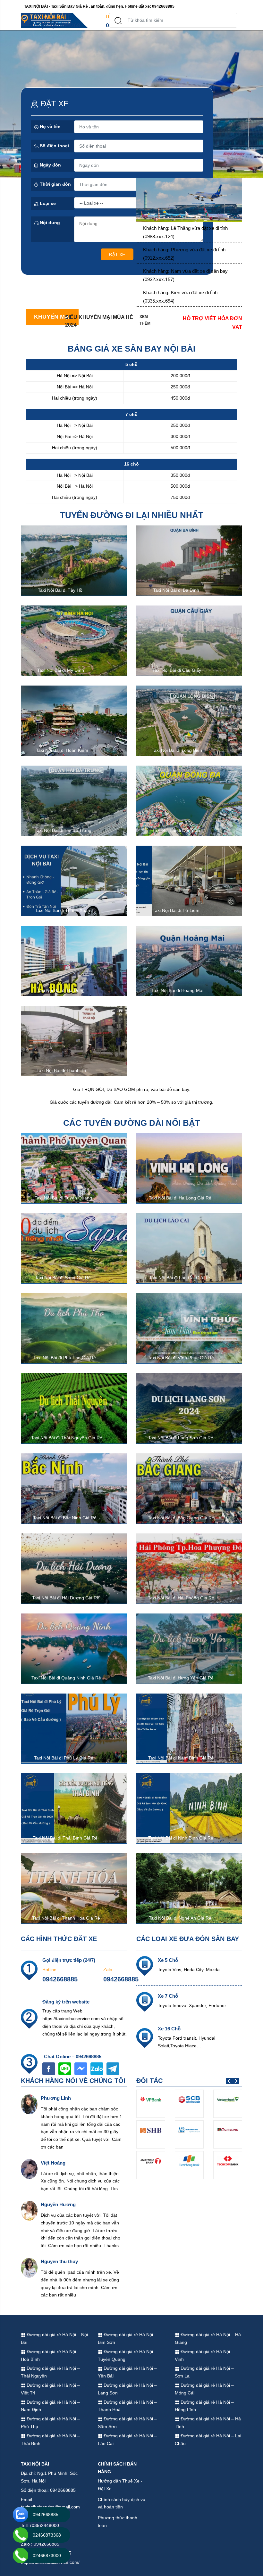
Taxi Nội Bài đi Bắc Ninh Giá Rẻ (65, 1518)
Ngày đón (50, 165)
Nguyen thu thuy (59, 2261)
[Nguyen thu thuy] (29, 2267)
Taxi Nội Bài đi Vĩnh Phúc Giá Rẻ (181, 1358)
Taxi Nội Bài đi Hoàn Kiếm (62, 750)
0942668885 (60, 1979)
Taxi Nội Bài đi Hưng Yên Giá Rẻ (181, 1678)
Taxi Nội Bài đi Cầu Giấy (177, 670)
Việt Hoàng (53, 2163)
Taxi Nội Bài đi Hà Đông (61, 990)
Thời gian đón (55, 184)
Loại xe (47, 203)
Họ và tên (50, 126)
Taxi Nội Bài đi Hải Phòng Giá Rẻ (181, 1598)
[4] (189, 200)
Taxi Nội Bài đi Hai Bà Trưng (63, 830)
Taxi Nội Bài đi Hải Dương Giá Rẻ (66, 1598)
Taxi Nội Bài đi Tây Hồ (60, 590)
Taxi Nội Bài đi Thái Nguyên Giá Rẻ (67, 1438)
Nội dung (49, 223)
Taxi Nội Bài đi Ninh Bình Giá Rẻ (181, 1838)
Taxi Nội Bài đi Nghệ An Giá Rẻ (180, 1918)
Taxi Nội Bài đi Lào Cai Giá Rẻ (180, 1278)
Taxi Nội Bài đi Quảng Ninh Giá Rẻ (66, 1678)
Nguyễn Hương (58, 2204)
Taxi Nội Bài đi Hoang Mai (177, 990)
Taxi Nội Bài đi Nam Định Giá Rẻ (181, 1758)
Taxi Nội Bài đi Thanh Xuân (63, 910)
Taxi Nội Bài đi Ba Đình (176, 590)
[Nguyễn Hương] (29, 2210)
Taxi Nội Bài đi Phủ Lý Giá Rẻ (64, 1758)
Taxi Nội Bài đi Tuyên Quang (63, 1198)
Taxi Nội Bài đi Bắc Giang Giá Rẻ (181, 1518)
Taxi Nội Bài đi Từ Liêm (176, 910)
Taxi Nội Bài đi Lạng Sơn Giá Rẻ (181, 1438)
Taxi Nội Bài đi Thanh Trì (61, 1070)
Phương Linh (56, 2098)
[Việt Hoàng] (29, 2169)
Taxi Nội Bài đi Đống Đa (176, 830)
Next (236, 2081)
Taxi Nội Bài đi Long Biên (177, 750)
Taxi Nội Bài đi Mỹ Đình (61, 670)
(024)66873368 (61, 25)
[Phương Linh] (29, 2104)
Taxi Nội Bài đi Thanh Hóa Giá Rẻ (66, 1918)
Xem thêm (145, 320)
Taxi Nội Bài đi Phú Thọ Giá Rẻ (65, 1358)
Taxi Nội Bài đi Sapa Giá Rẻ (63, 1278)
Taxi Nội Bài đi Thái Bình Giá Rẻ (65, 1838)
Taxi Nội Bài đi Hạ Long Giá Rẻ (180, 1198)
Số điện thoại (54, 146)
